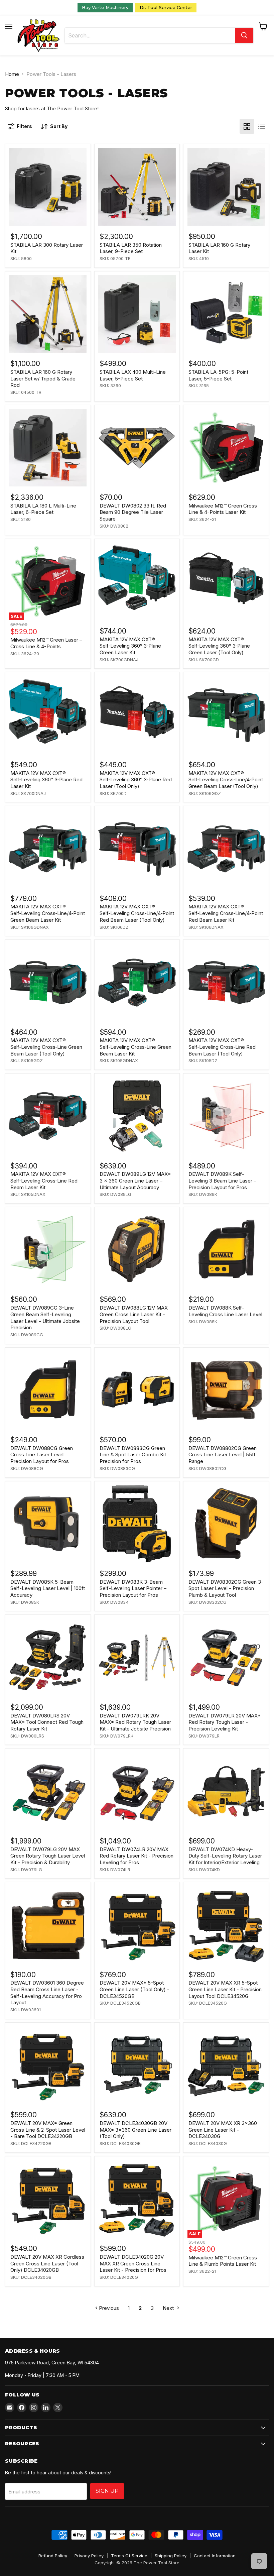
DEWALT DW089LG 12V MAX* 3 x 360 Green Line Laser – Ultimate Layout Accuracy (135, 1181)
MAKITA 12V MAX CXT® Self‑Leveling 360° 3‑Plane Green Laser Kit (130, 646)
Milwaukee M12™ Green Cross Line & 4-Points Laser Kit (223, 509)
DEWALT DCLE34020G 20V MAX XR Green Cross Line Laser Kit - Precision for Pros (133, 2263)
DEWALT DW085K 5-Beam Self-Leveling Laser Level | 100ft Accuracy (48, 1588)
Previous (108, 2308)
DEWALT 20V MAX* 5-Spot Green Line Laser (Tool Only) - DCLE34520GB (134, 1989)
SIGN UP (107, 2491)
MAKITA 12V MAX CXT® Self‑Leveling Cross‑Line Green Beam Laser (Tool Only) (46, 1047)
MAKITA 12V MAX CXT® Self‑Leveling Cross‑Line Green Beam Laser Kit (135, 1047)
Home (12, 74)
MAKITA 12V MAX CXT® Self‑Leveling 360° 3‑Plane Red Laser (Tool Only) (136, 780)
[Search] (244, 35)
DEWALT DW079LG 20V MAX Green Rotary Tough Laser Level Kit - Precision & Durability (48, 1856)
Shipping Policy (171, 2556)
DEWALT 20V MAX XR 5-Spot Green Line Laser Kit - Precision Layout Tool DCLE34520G (225, 1989)
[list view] (262, 126)
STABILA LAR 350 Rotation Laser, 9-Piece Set (131, 248)
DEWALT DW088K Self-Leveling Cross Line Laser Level (225, 1311)
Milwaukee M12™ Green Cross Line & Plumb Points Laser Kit (223, 2261)
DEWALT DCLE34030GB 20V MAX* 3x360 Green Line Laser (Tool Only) (135, 2130)
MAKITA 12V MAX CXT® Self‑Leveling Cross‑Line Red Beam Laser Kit (44, 1181)
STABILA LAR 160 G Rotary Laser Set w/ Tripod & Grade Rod (43, 378)
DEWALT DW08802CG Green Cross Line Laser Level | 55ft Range (223, 1455)
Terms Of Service (129, 2556)
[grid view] (247, 126)
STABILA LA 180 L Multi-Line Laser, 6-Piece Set (43, 509)
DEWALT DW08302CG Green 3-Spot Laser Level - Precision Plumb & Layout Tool (226, 1588)
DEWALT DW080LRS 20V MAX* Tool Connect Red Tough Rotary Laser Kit (47, 1722)
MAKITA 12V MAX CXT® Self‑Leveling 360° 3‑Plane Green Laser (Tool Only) (219, 646)
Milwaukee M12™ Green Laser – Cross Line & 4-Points (46, 643)
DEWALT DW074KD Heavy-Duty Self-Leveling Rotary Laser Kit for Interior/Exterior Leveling (225, 1856)
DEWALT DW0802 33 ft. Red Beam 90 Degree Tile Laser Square (133, 512)
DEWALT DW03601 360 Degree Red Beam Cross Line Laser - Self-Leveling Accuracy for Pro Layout (47, 1993)
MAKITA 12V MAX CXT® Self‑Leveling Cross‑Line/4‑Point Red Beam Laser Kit (226, 913)
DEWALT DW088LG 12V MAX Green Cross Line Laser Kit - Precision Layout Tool (134, 1314)
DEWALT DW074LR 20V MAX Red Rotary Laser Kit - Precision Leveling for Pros (136, 1856)
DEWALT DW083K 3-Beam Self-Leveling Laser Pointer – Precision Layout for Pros (133, 1588)
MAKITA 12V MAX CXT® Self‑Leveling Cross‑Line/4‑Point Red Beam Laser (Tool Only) (137, 913)
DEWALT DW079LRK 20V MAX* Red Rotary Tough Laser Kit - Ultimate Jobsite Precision (135, 1722)
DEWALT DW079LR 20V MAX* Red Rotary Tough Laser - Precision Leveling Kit (225, 1722)
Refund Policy (53, 2556)
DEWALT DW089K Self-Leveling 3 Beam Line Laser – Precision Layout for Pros (222, 1181)
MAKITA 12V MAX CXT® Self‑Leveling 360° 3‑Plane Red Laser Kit (46, 780)
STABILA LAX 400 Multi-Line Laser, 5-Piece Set (133, 375)
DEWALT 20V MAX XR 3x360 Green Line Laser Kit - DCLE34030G (223, 2130)
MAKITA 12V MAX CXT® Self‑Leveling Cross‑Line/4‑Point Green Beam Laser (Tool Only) (226, 780)
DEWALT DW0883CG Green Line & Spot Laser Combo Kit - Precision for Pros (135, 1455)
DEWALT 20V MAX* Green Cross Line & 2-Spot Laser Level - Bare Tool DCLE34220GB (48, 2130)
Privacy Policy (89, 2556)
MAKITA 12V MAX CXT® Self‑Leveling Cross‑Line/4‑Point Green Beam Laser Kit (48, 913)
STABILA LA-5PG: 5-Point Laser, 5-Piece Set (218, 375)
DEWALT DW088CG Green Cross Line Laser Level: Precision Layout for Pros (42, 1455)
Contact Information (215, 2556)
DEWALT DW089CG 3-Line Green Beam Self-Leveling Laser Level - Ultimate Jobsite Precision (45, 1318)
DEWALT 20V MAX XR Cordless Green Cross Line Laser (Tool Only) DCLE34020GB (47, 2263)
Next (169, 2308)
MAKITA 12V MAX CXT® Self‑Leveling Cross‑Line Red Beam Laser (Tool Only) (222, 1047)
